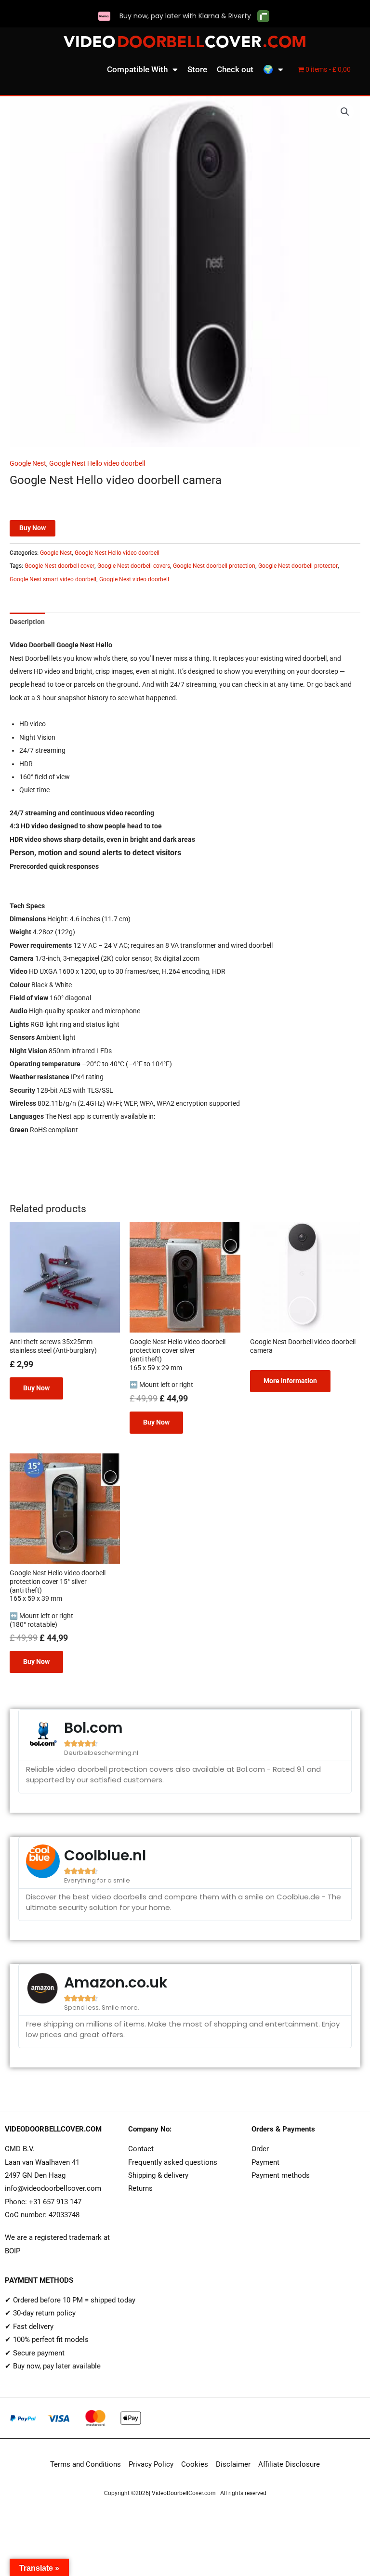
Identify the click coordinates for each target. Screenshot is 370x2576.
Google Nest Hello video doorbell (97, 463)
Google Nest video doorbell (134, 579)
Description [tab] (27, 622)
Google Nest (28, 463)
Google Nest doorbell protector (298, 566)
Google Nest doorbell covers (134, 566)
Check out (235, 69)
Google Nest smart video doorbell (53, 579)
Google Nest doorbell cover (59, 566)
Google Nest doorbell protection (214, 566)
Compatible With (137, 69)
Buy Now (33, 528)
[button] (345, 112)
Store (197, 69)
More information (290, 1381)
